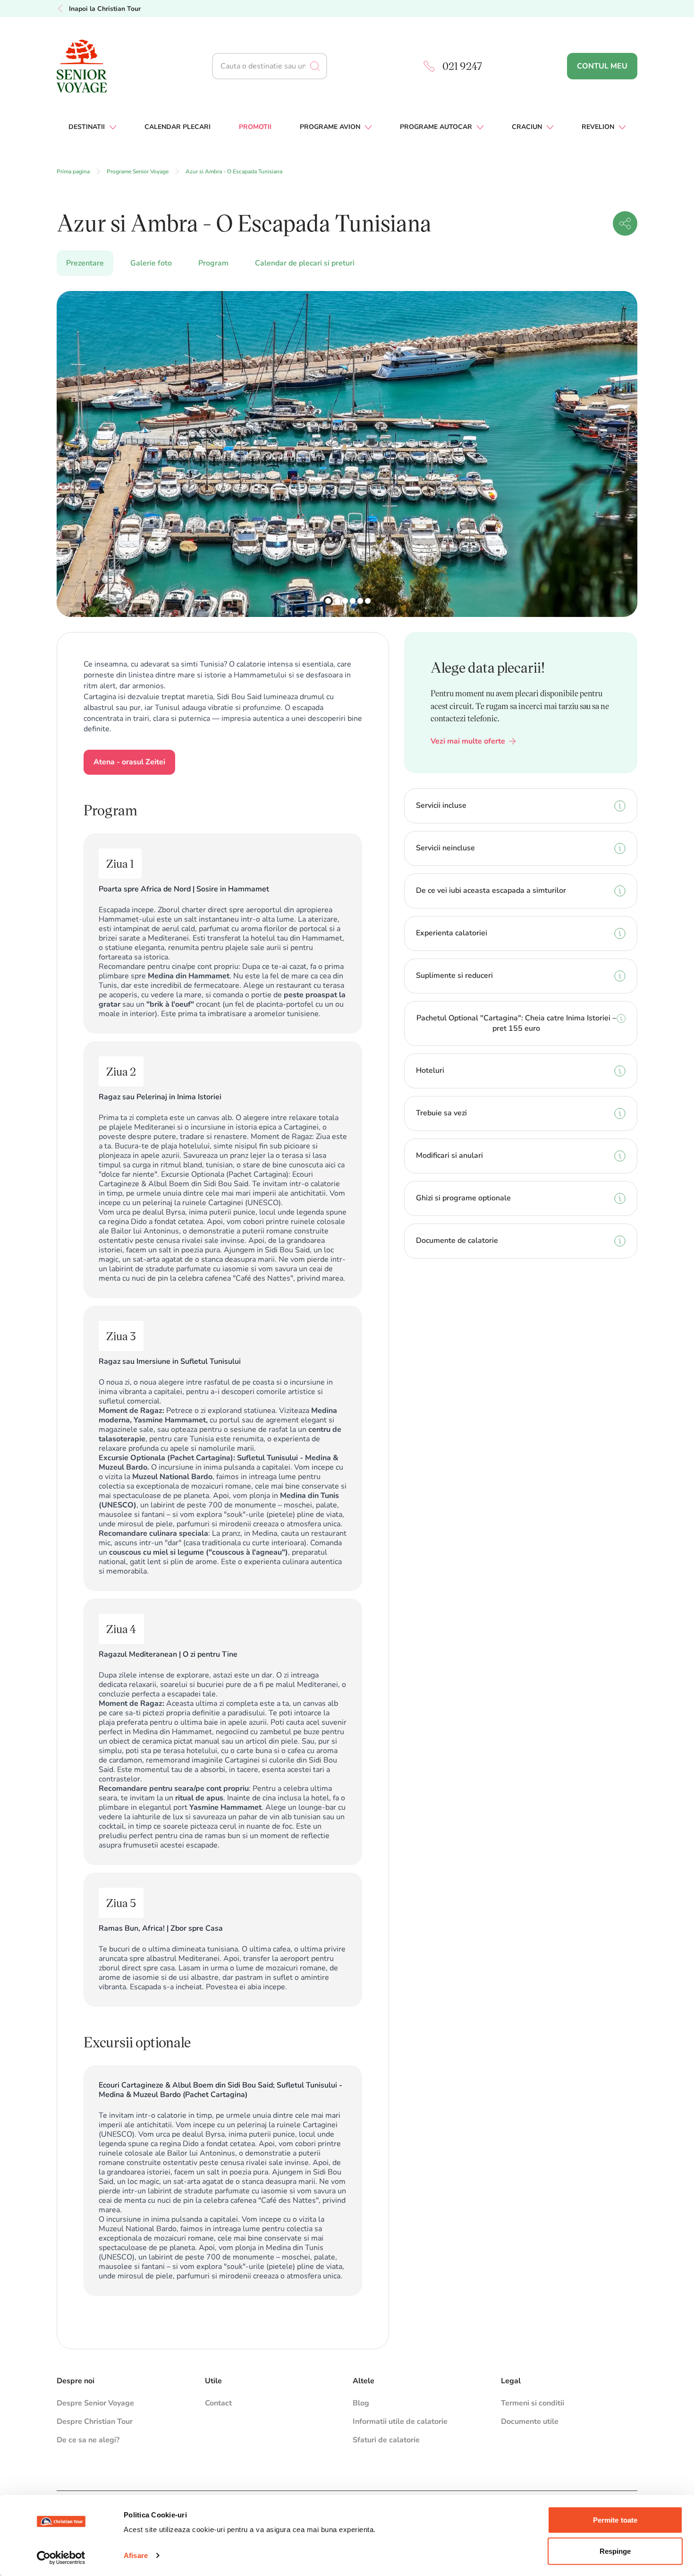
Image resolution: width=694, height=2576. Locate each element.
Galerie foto (151, 263)
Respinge (615, 2551)
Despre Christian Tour (95, 2422)
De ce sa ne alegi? (88, 2440)
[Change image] (328, 601)
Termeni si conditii (533, 2403)
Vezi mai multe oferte (468, 741)
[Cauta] (319, 66)
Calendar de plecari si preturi (305, 263)
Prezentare (85, 263)
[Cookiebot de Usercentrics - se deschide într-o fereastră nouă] (61, 2558)
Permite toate (615, 2520)
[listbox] (347, 454)
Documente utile (530, 2422)
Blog (361, 2403)
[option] (347, 454)
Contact (218, 2403)
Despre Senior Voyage (95, 2403)
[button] (625, 223)
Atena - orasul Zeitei (129, 762)
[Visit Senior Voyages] (115, 66)
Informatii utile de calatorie (400, 2422)
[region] (347, 454)
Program (213, 263)
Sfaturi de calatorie (386, 2440)
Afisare (136, 2555)
